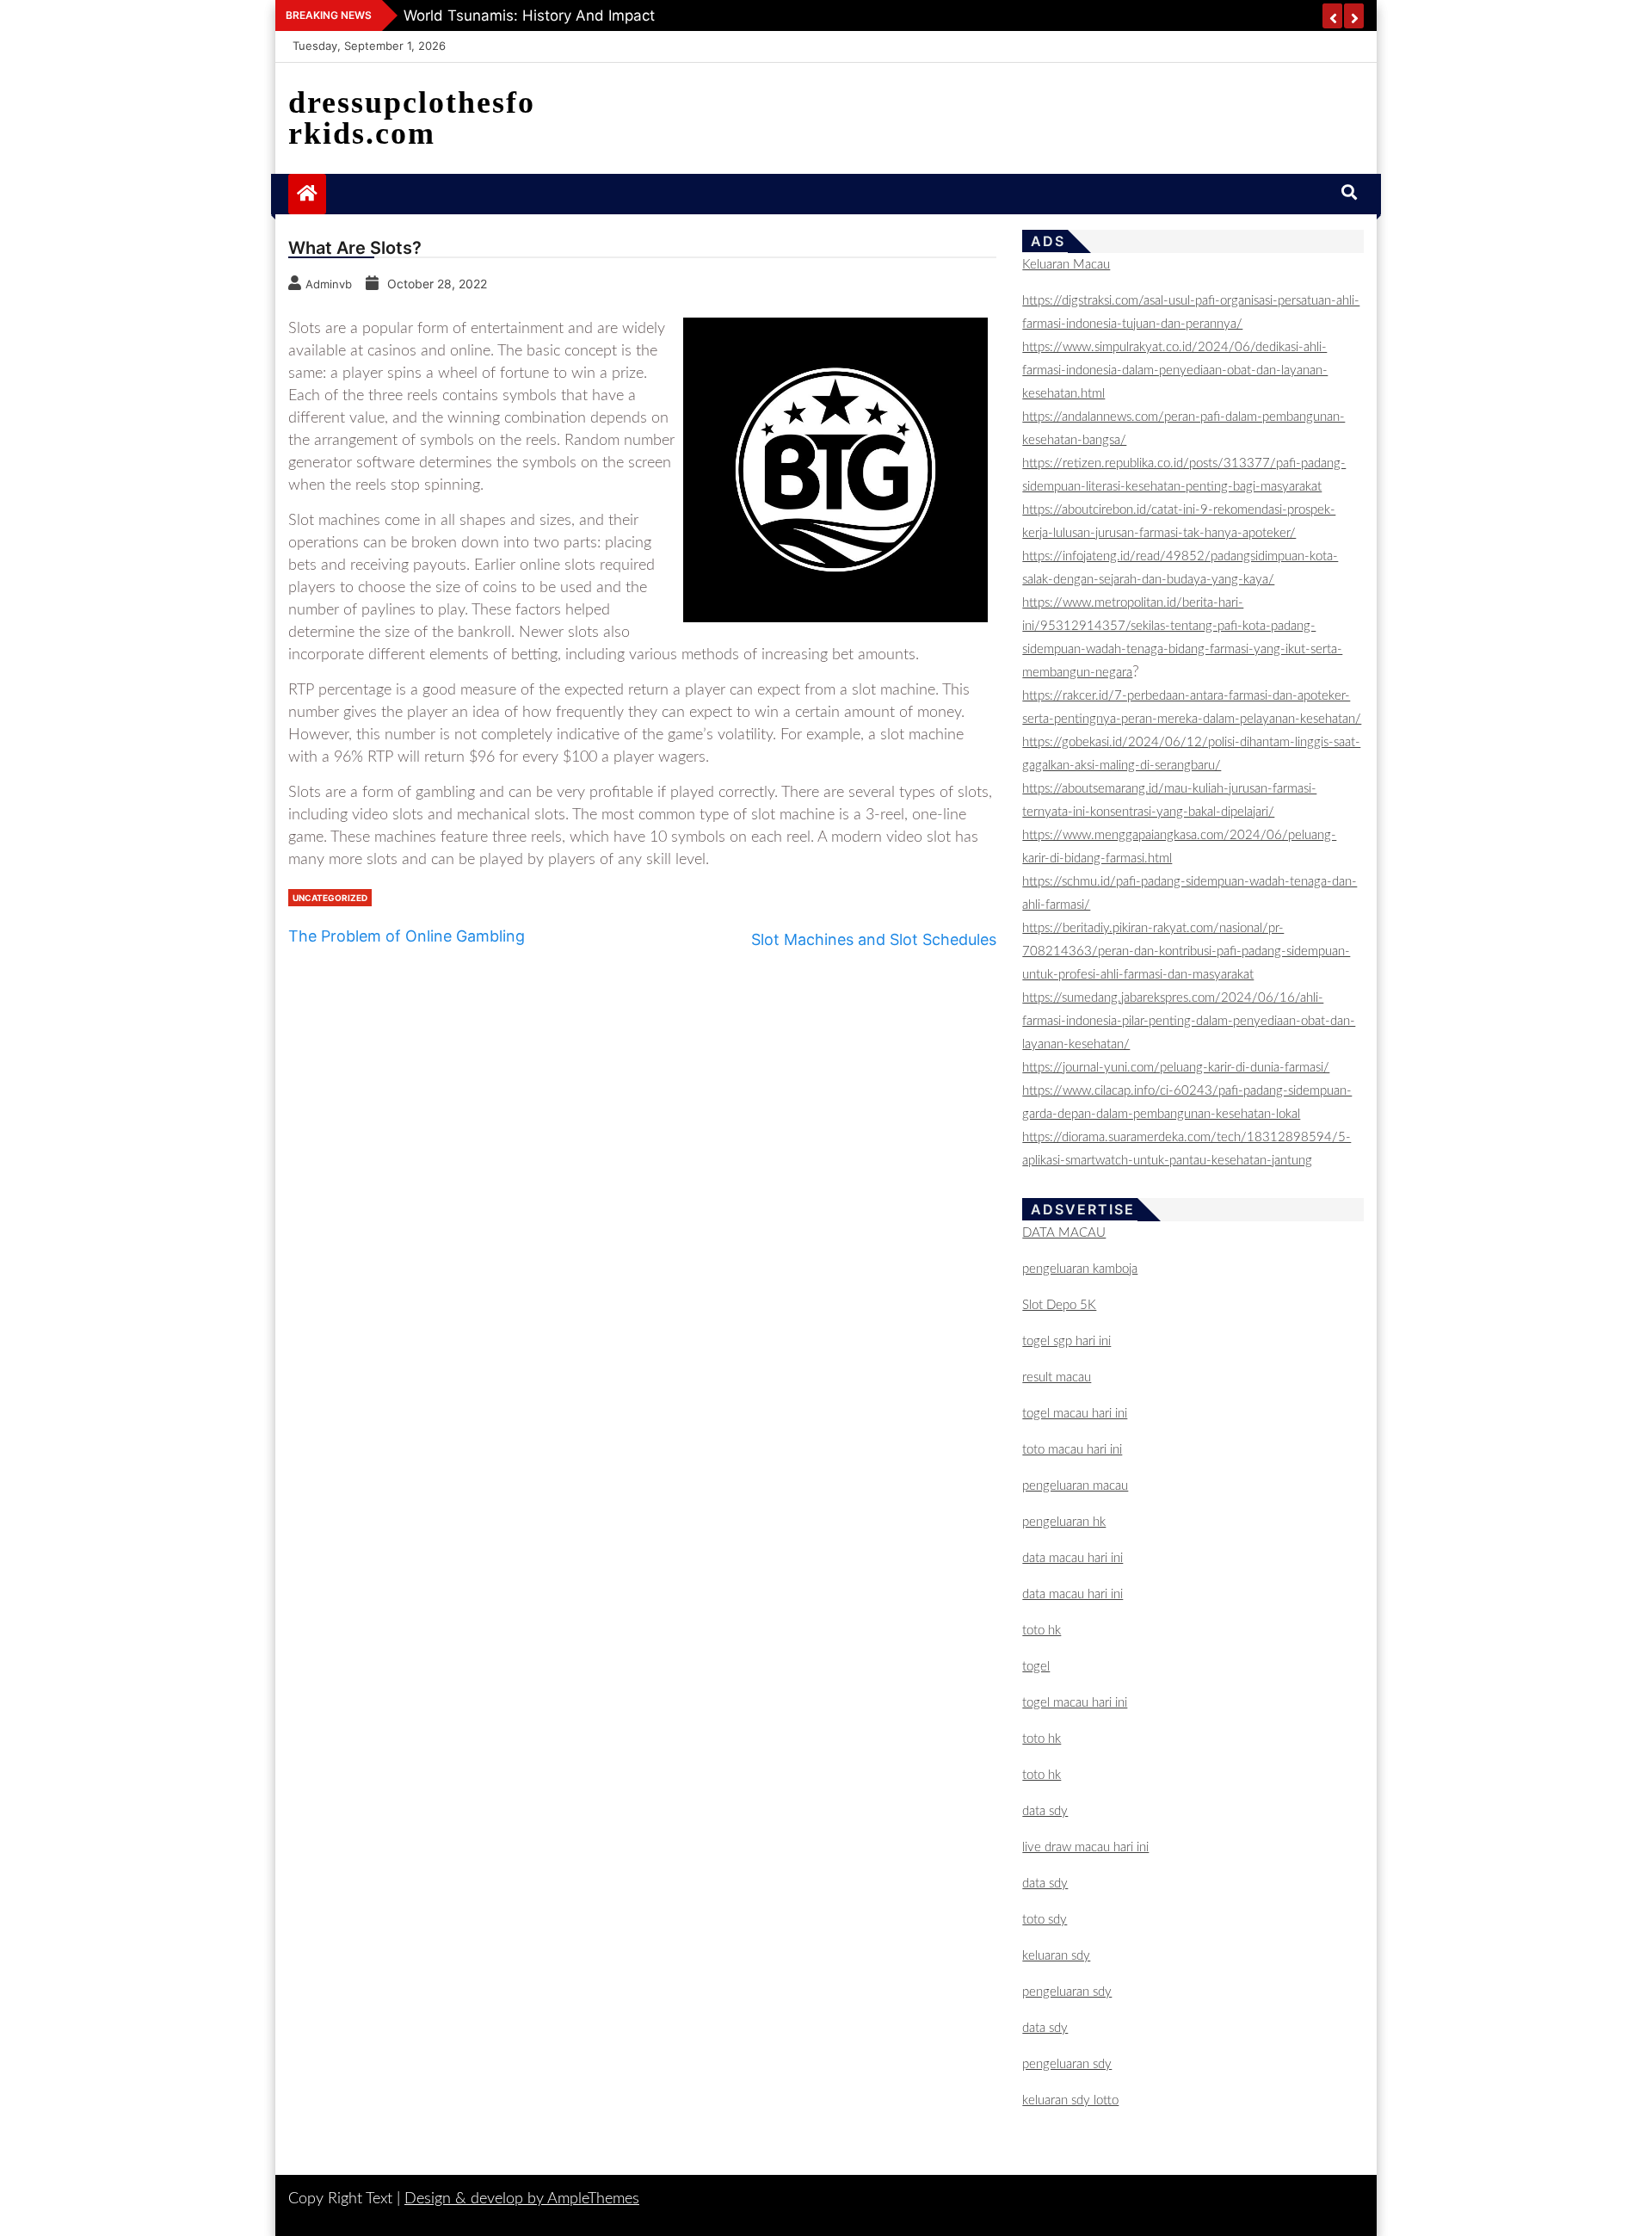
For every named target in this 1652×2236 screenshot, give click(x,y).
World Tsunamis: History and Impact (529, 15)
